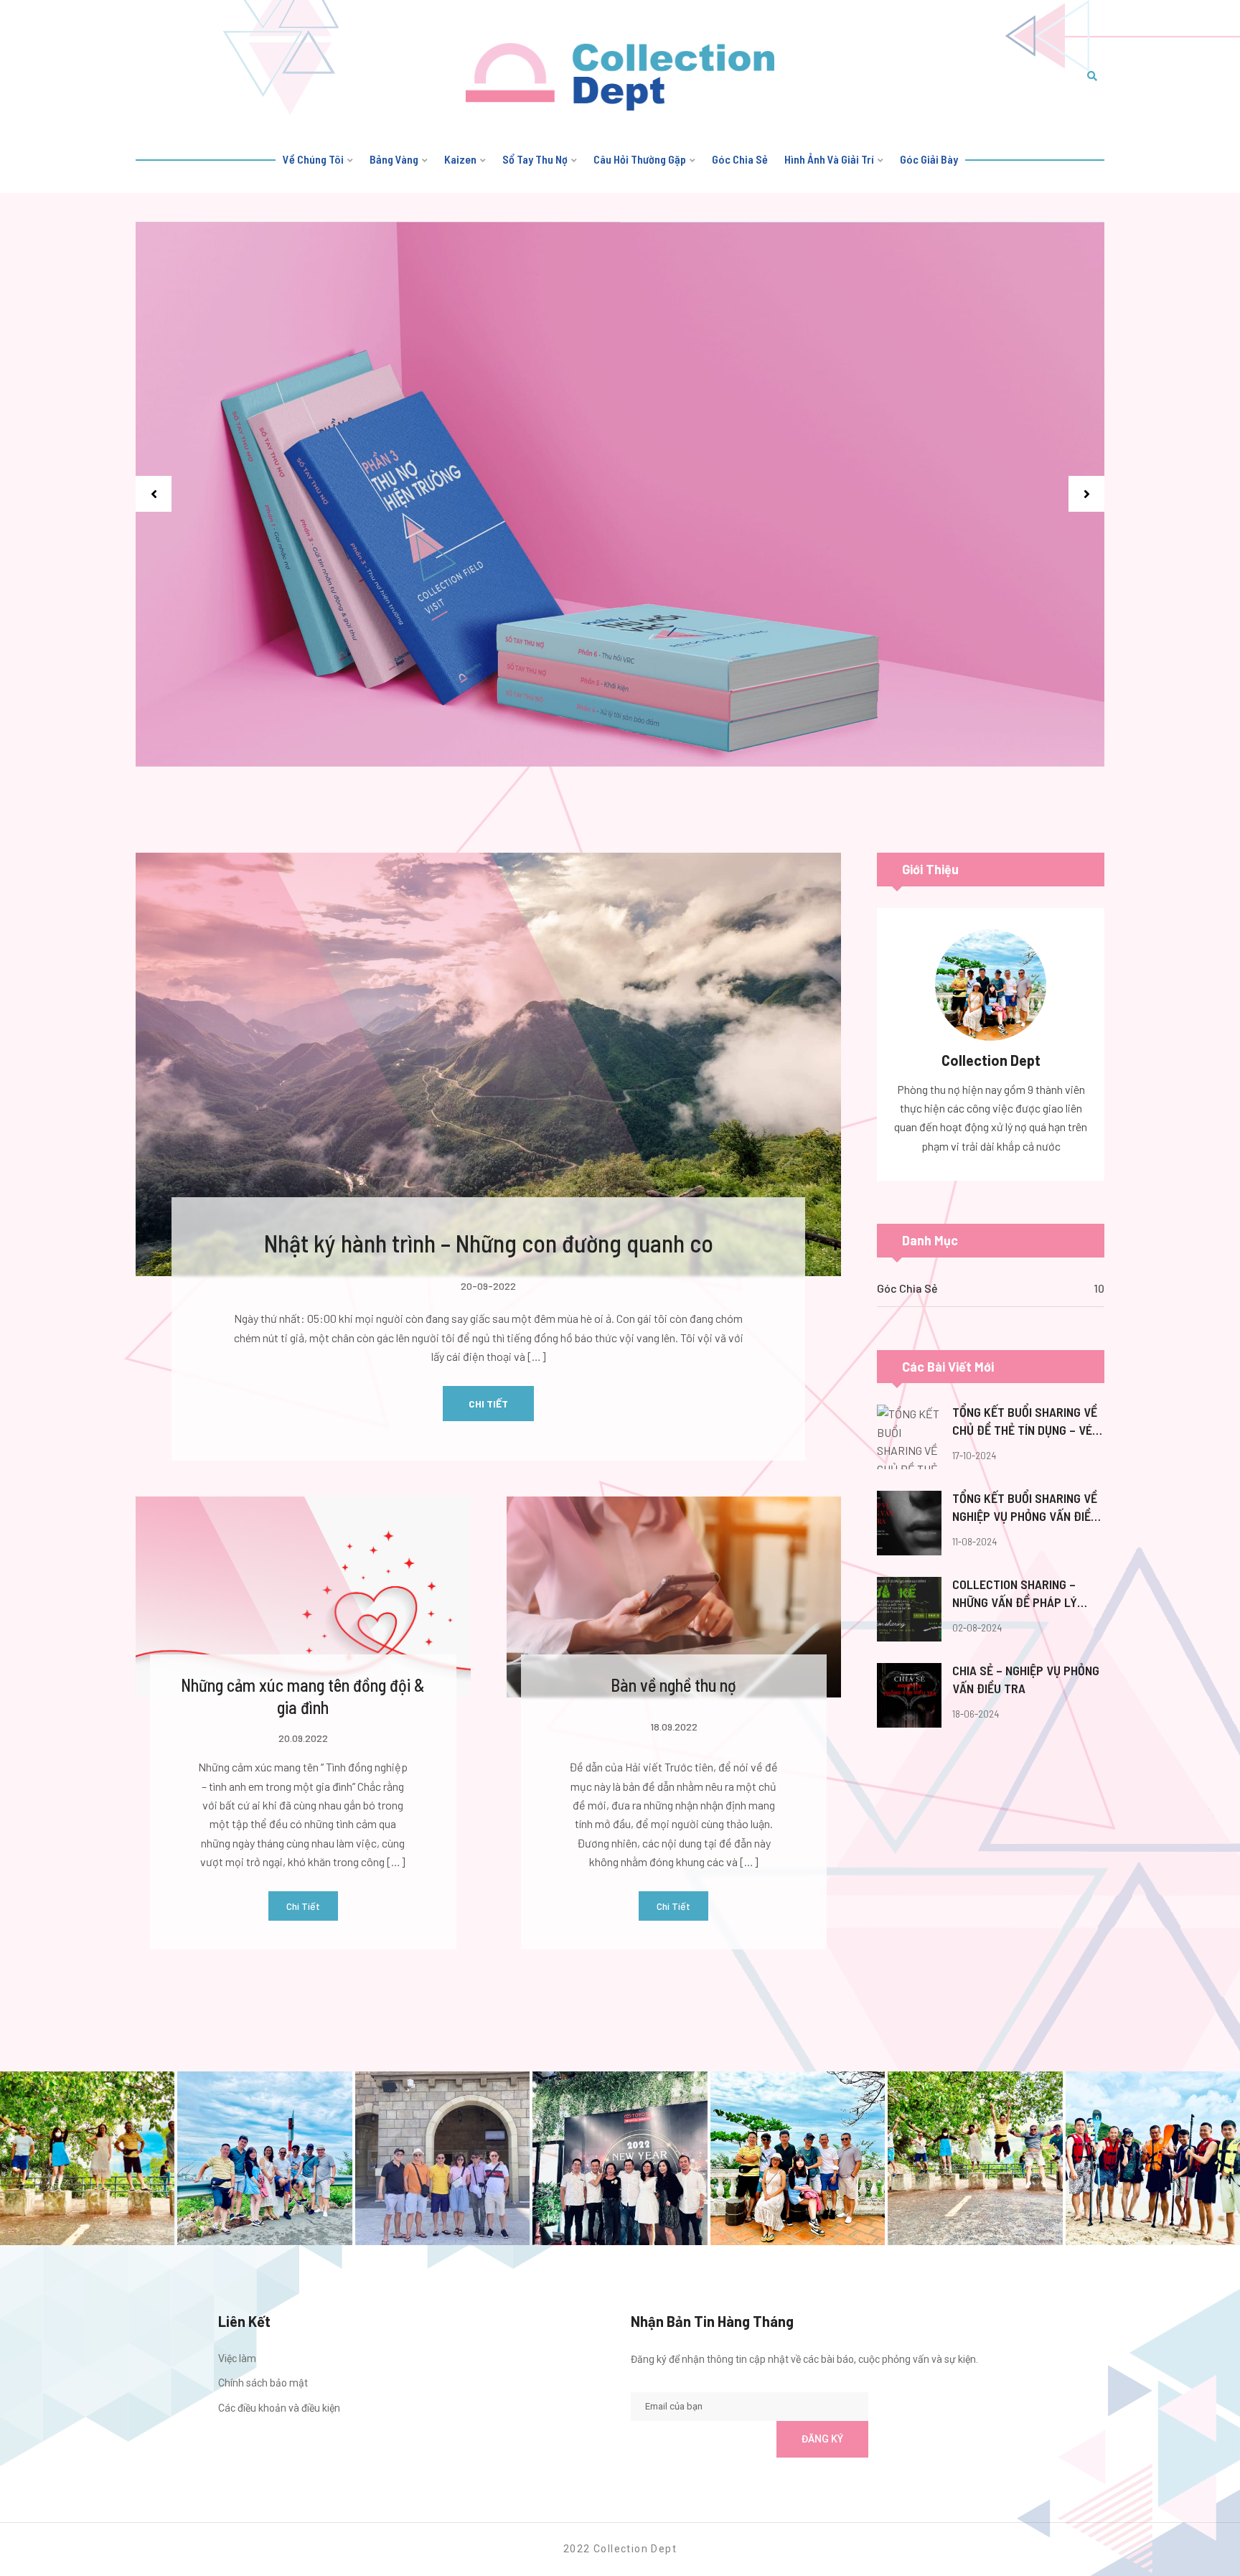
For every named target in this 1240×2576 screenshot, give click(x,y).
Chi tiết (488, 1404)
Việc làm (237, 2359)
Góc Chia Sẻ (907, 1288)
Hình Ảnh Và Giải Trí (829, 159)
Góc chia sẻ (740, 159)
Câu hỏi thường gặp (640, 159)
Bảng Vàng (394, 159)
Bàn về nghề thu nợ (673, 1685)
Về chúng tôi (313, 159)
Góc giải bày (929, 159)
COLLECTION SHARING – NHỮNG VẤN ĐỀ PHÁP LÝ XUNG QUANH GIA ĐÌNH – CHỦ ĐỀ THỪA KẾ (1027, 1594)
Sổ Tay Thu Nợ (535, 159)
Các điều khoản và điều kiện (279, 2408)
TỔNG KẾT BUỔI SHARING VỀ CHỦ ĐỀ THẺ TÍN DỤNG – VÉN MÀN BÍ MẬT (1026, 1422)
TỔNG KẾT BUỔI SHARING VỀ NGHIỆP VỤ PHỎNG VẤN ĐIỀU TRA (1025, 1508)
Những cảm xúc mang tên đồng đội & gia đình (303, 1696)
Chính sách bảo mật (263, 2383)
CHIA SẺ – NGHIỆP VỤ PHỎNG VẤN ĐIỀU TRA (1026, 1679)
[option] (620, 495)
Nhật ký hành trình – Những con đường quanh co (489, 1243)
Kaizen (460, 159)
